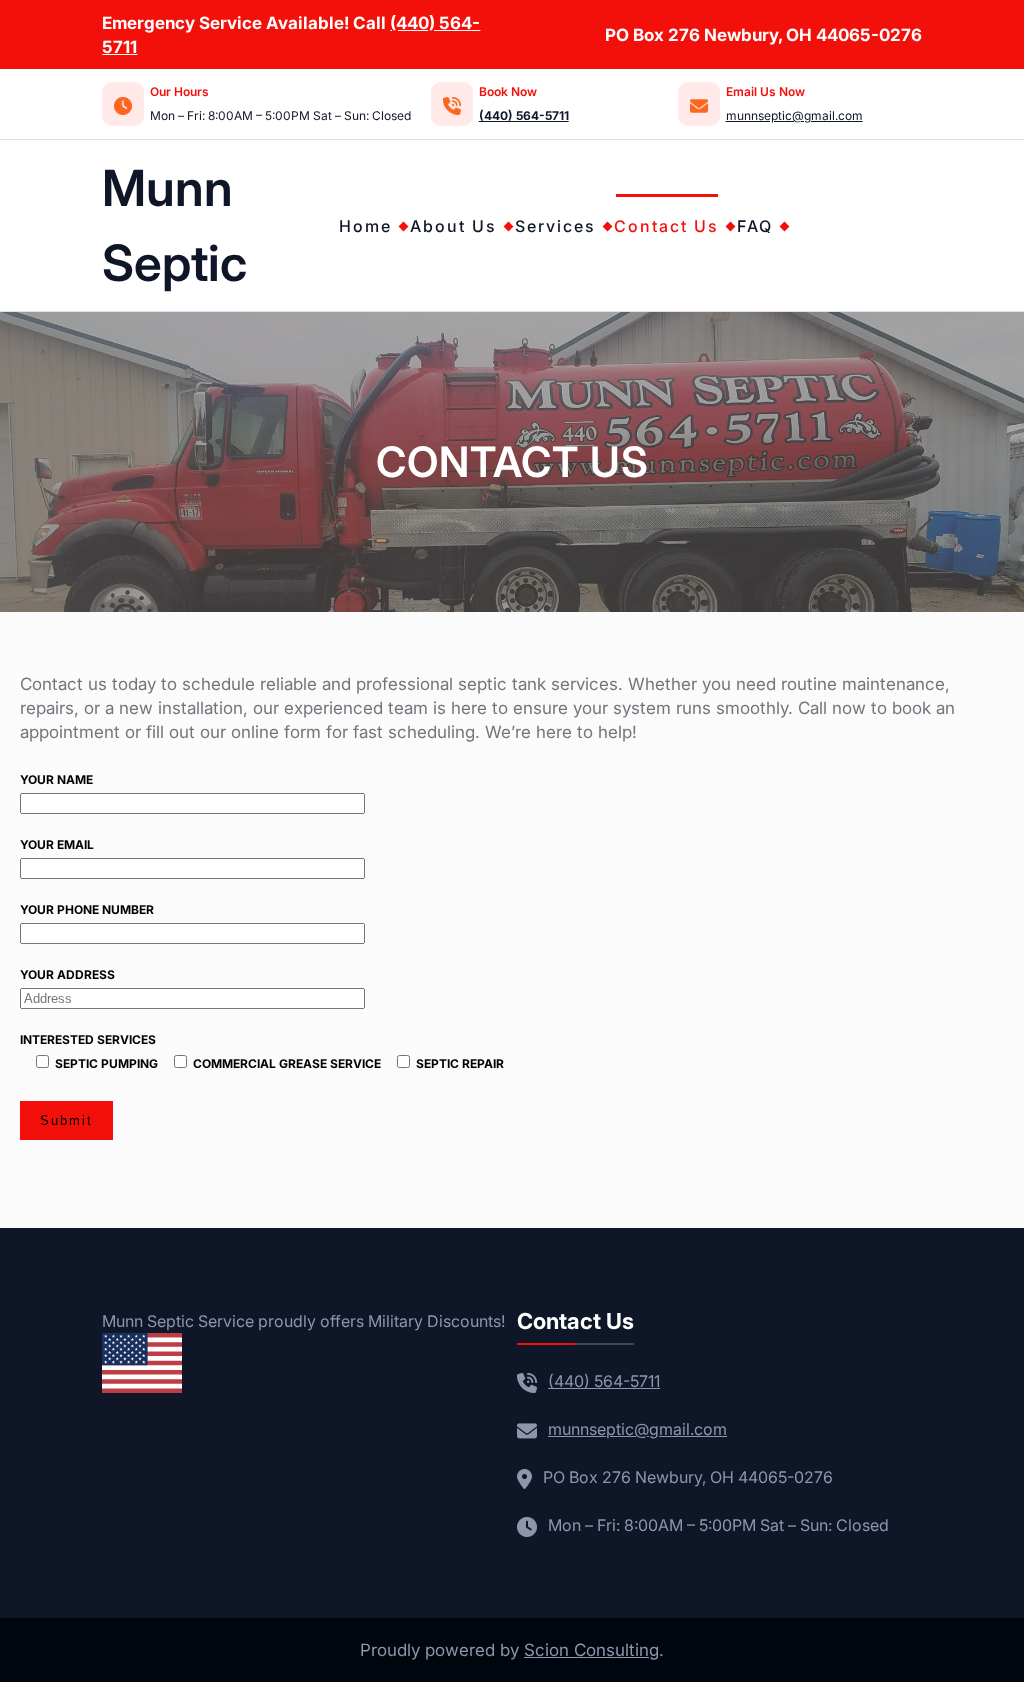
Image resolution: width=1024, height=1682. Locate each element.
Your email (57, 844)
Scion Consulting (591, 1650)
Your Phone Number (87, 909)
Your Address (67, 974)
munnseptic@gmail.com (794, 115)
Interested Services (262, 1051)
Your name (56, 779)
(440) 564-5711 (604, 1381)
